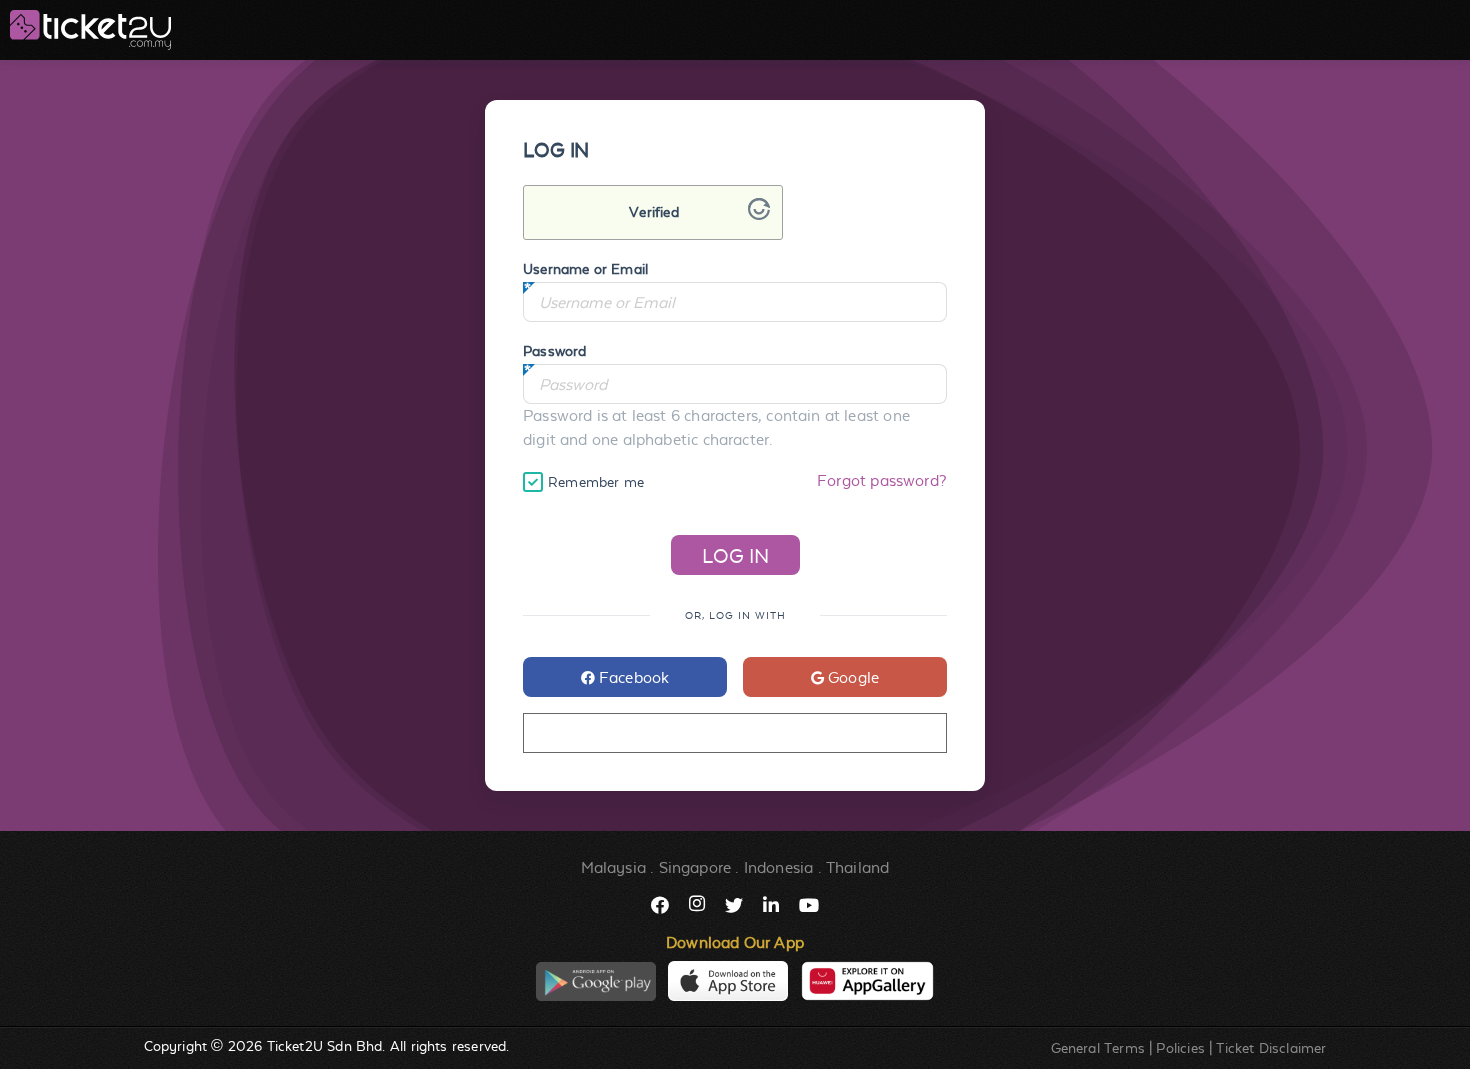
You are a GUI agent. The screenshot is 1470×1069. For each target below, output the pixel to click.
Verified (653, 212)
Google (851, 677)
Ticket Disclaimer (1271, 1048)
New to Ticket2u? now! (734, 733)
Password (554, 351)
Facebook (632, 677)
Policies (1180, 1048)
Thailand (857, 867)
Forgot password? (882, 480)
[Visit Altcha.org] (759, 214)
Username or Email (585, 269)
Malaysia (613, 867)
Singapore (695, 867)
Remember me (596, 482)
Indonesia (779, 867)
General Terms (1098, 1048)
